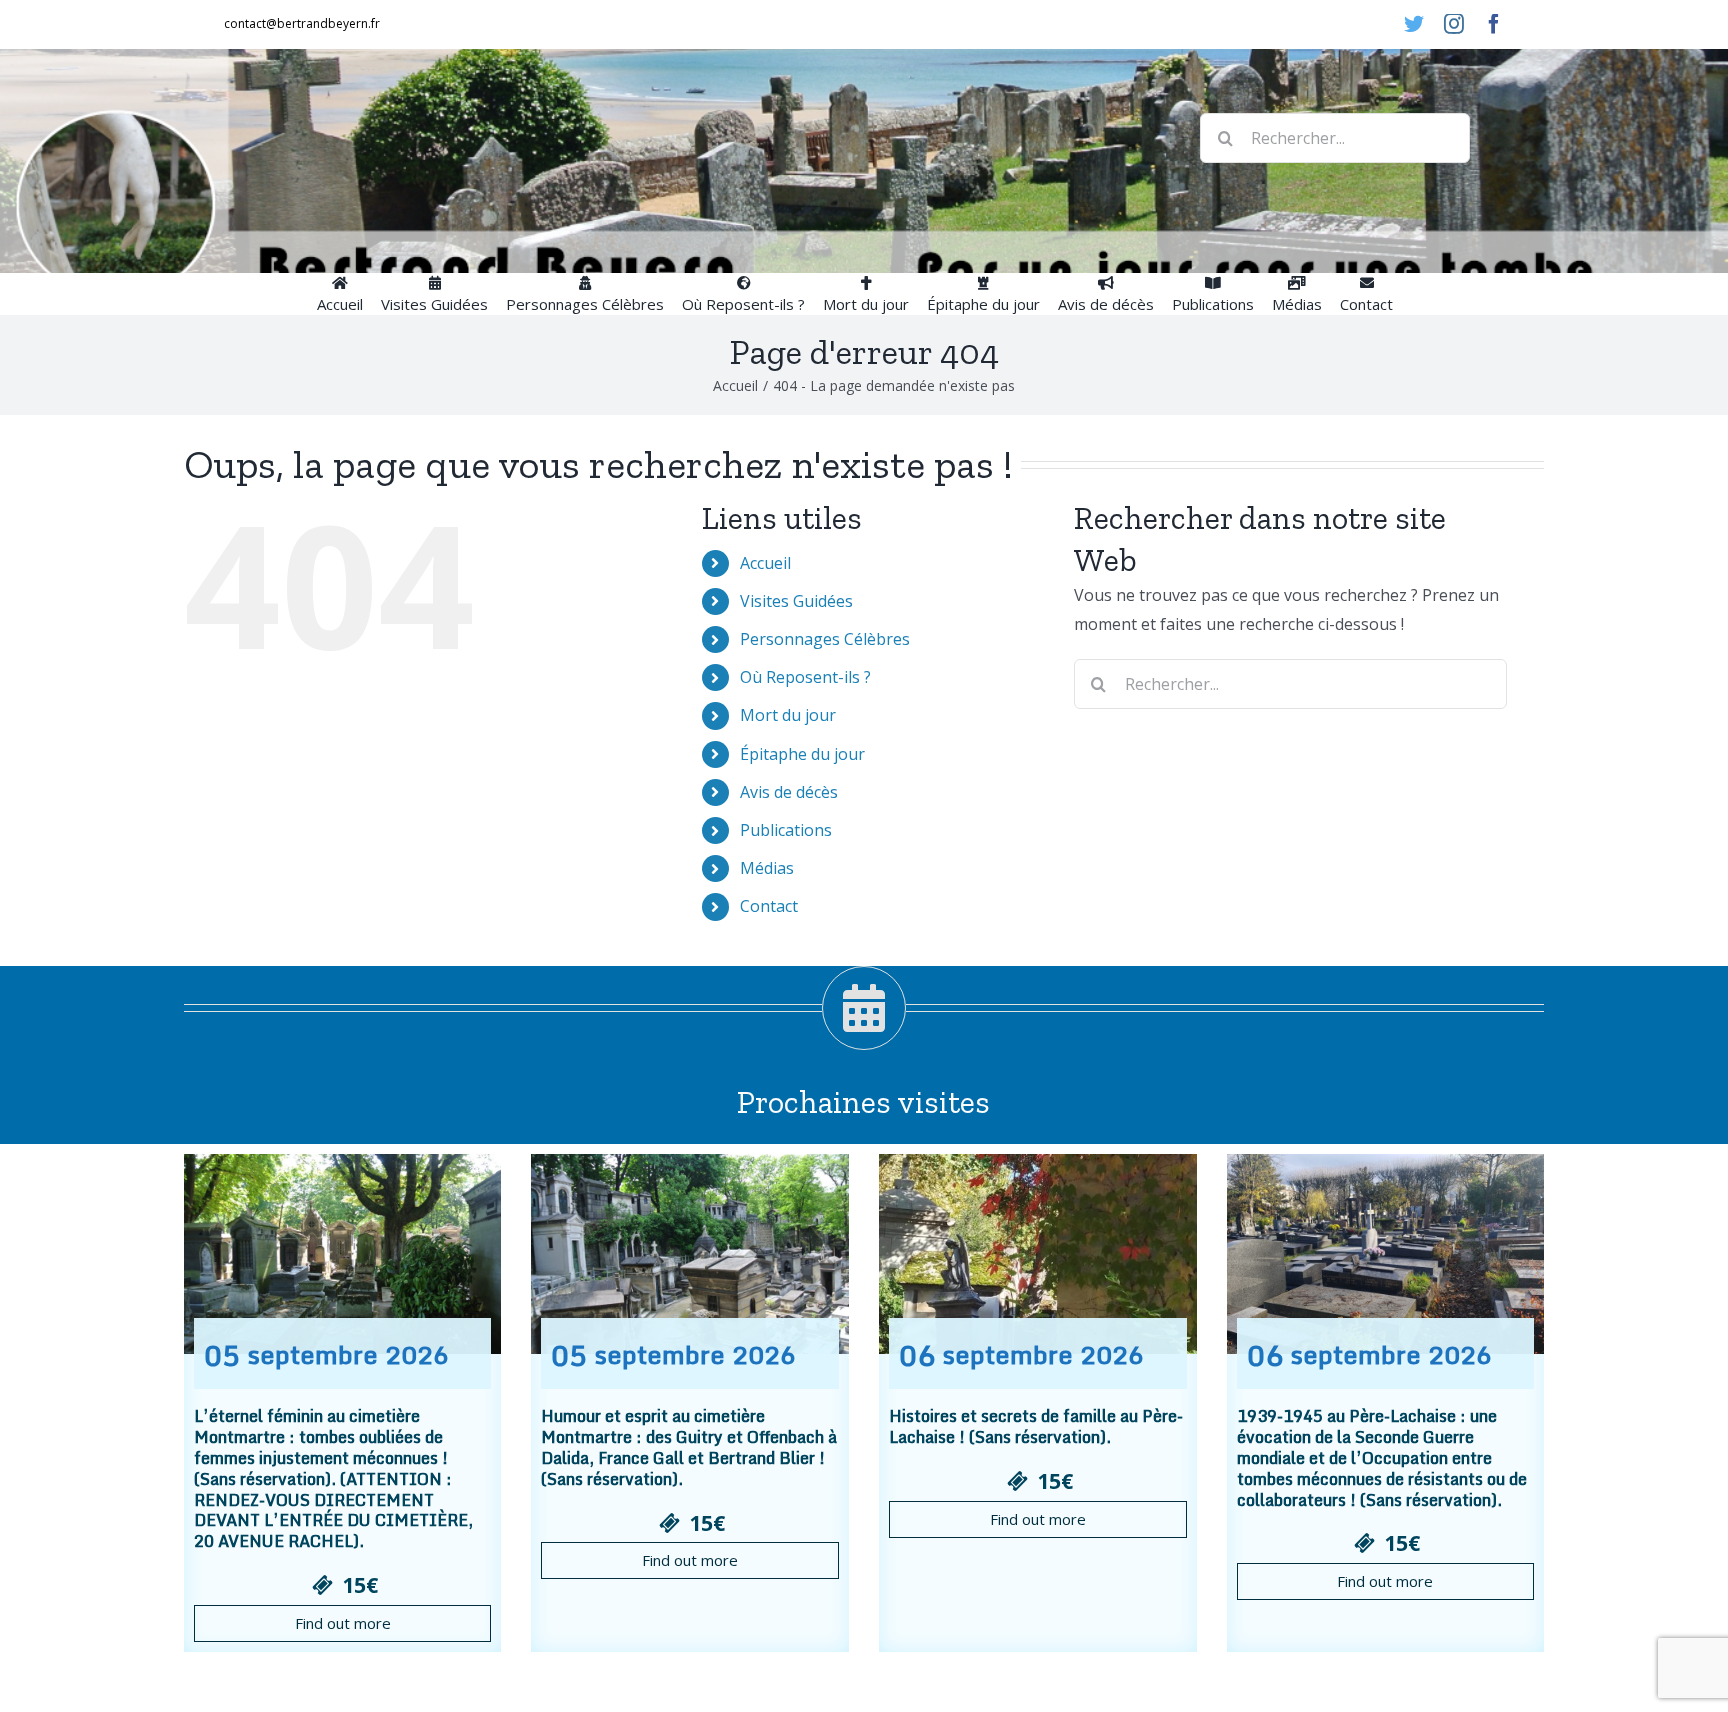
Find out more (343, 1623)
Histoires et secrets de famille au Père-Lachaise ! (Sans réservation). (1036, 1426)
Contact (769, 906)
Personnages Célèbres (825, 639)
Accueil (765, 563)
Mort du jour (788, 715)
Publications (786, 830)
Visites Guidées (796, 601)
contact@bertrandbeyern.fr (302, 23)
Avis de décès (789, 792)
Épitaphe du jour (802, 754)
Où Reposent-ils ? (805, 677)
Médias (767, 868)
